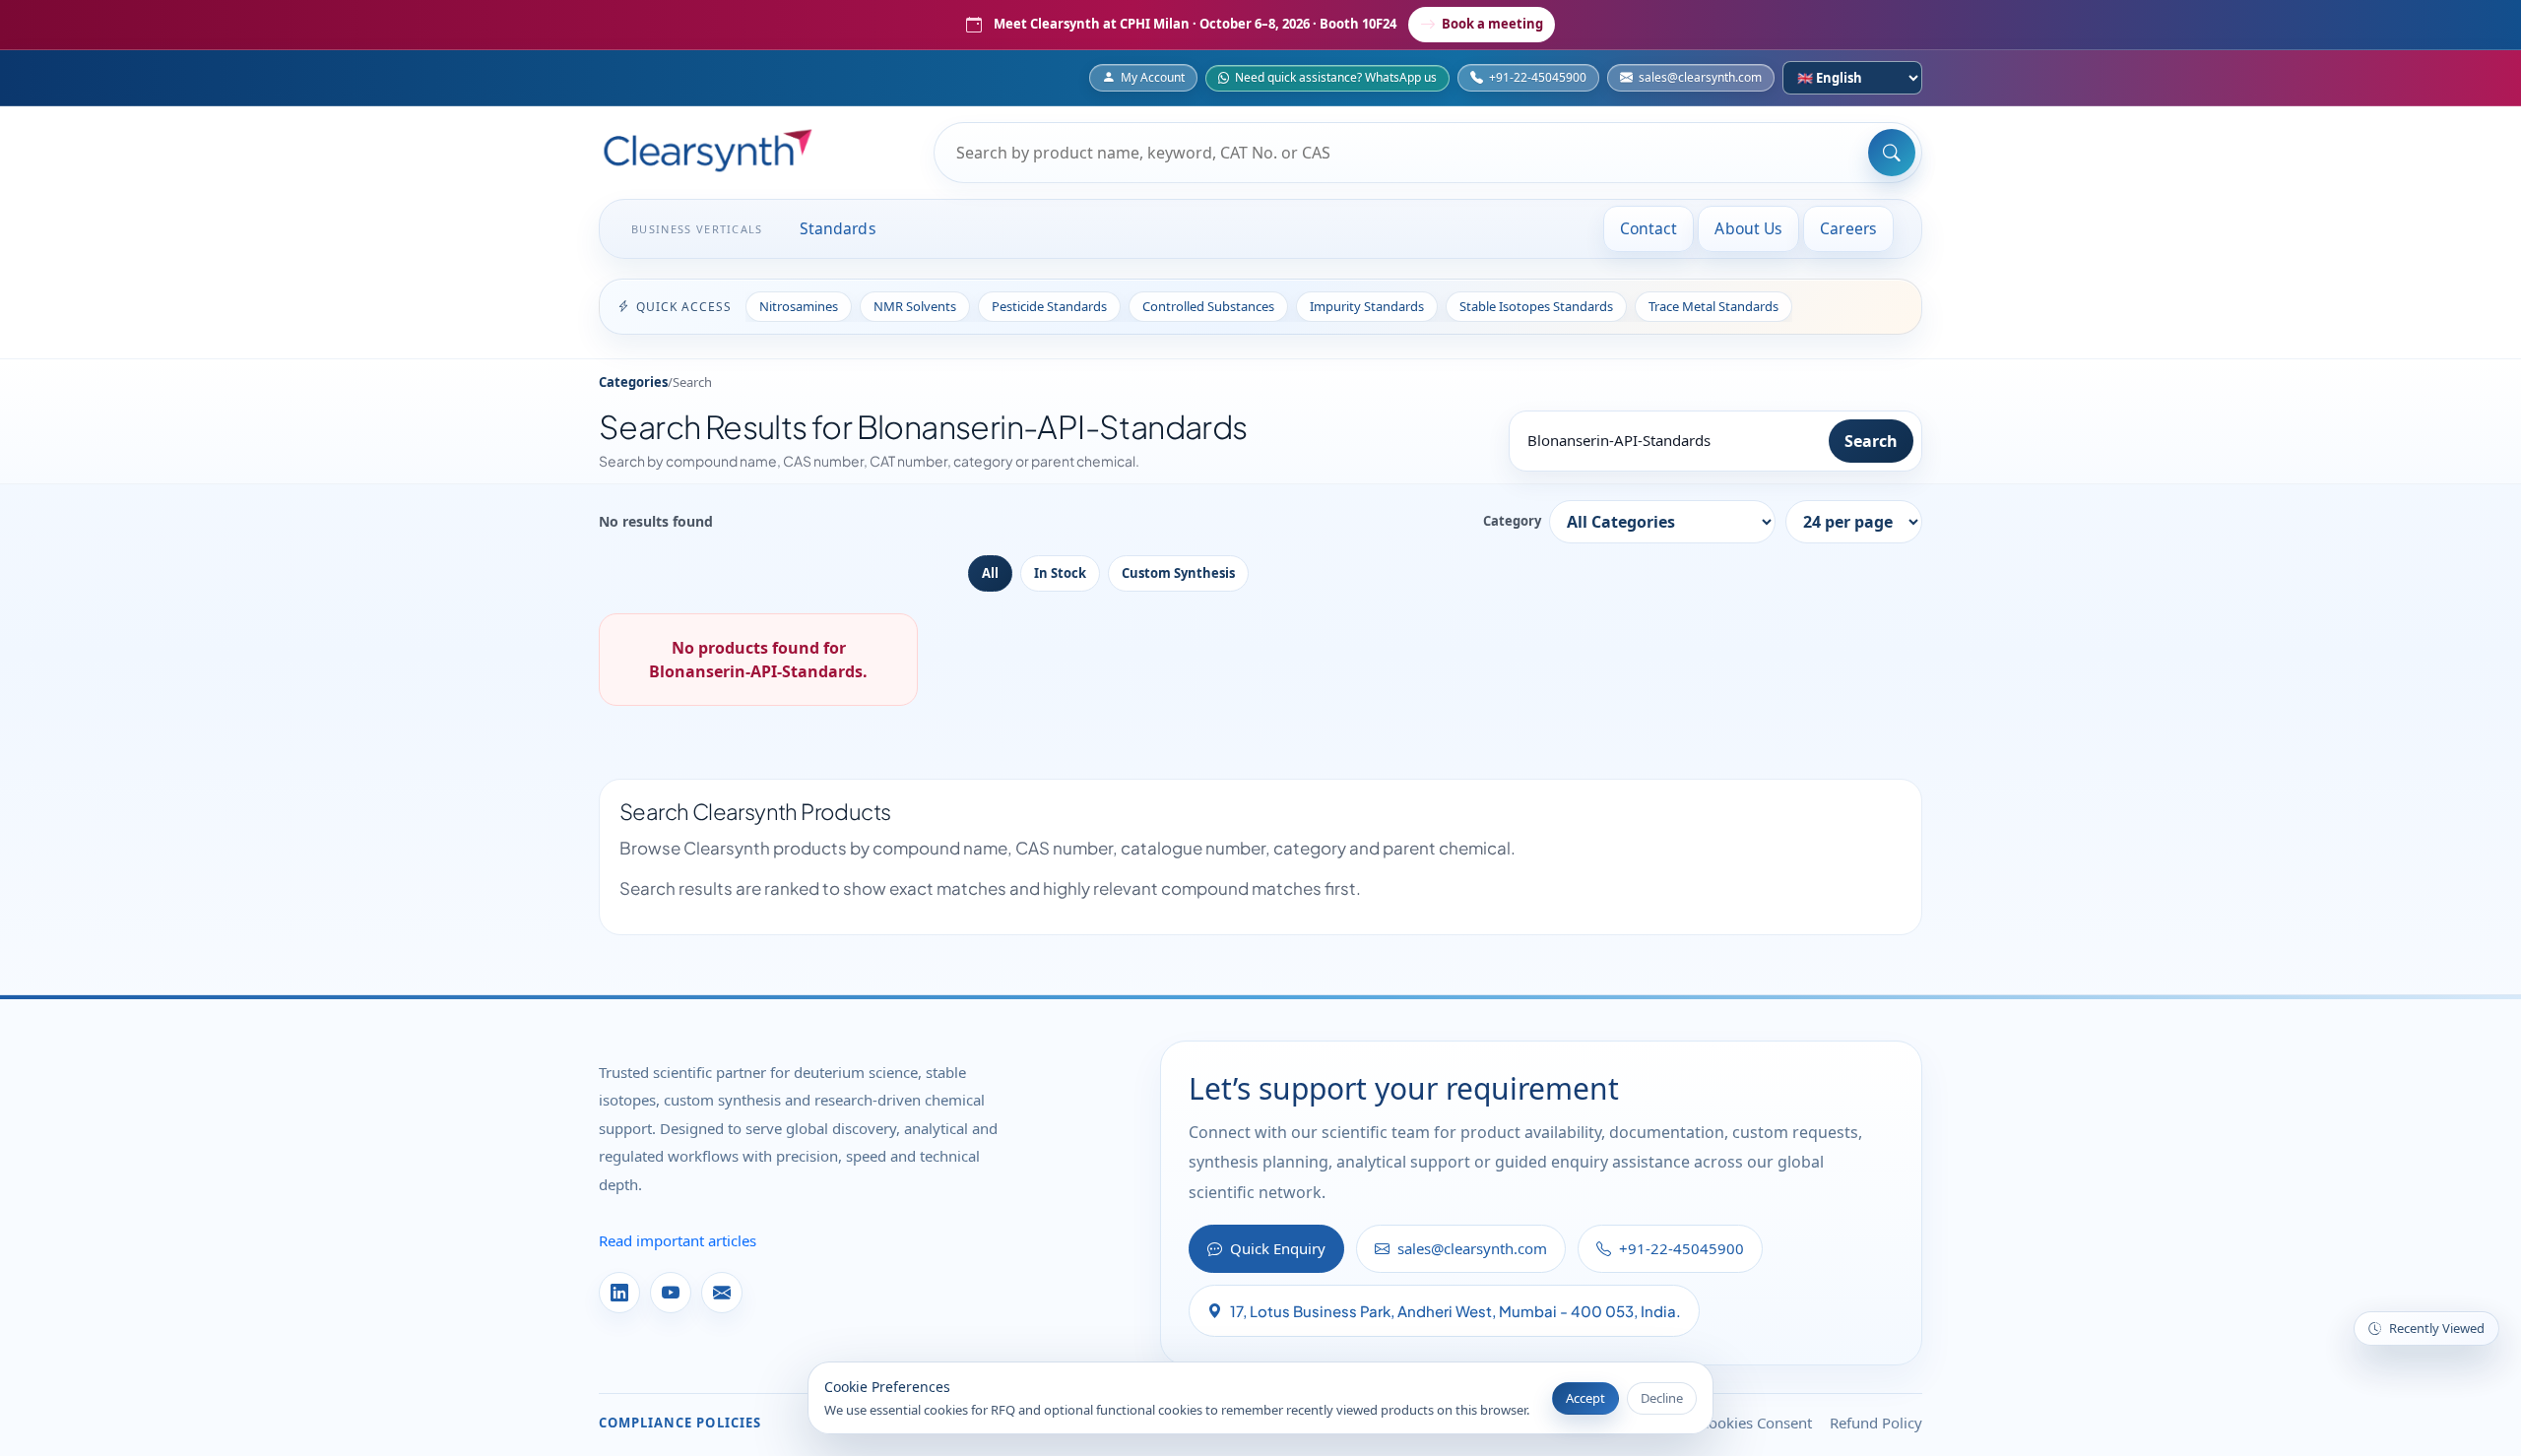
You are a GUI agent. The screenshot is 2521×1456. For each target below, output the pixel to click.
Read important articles (678, 1240)
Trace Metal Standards (1713, 306)
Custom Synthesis (1178, 573)
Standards (838, 228)
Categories (633, 382)
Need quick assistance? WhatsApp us (1336, 77)
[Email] (722, 1293)
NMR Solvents (915, 306)
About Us (1748, 228)
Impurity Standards (1367, 306)
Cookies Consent (1756, 1423)
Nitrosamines (799, 306)
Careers (1848, 228)
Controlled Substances (1208, 306)
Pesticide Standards (1049, 306)
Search (1871, 441)
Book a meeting (1492, 24)
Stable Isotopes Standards (1536, 306)
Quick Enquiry (1278, 1248)
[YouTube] (671, 1293)
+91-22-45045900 (1538, 77)
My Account (1153, 77)
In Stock (1060, 573)
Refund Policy (1876, 1423)
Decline (1662, 1398)
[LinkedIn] (619, 1293)
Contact (1649, 228)
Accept (1585, 1398)
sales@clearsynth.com (1700, 77)
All (990, 573)
